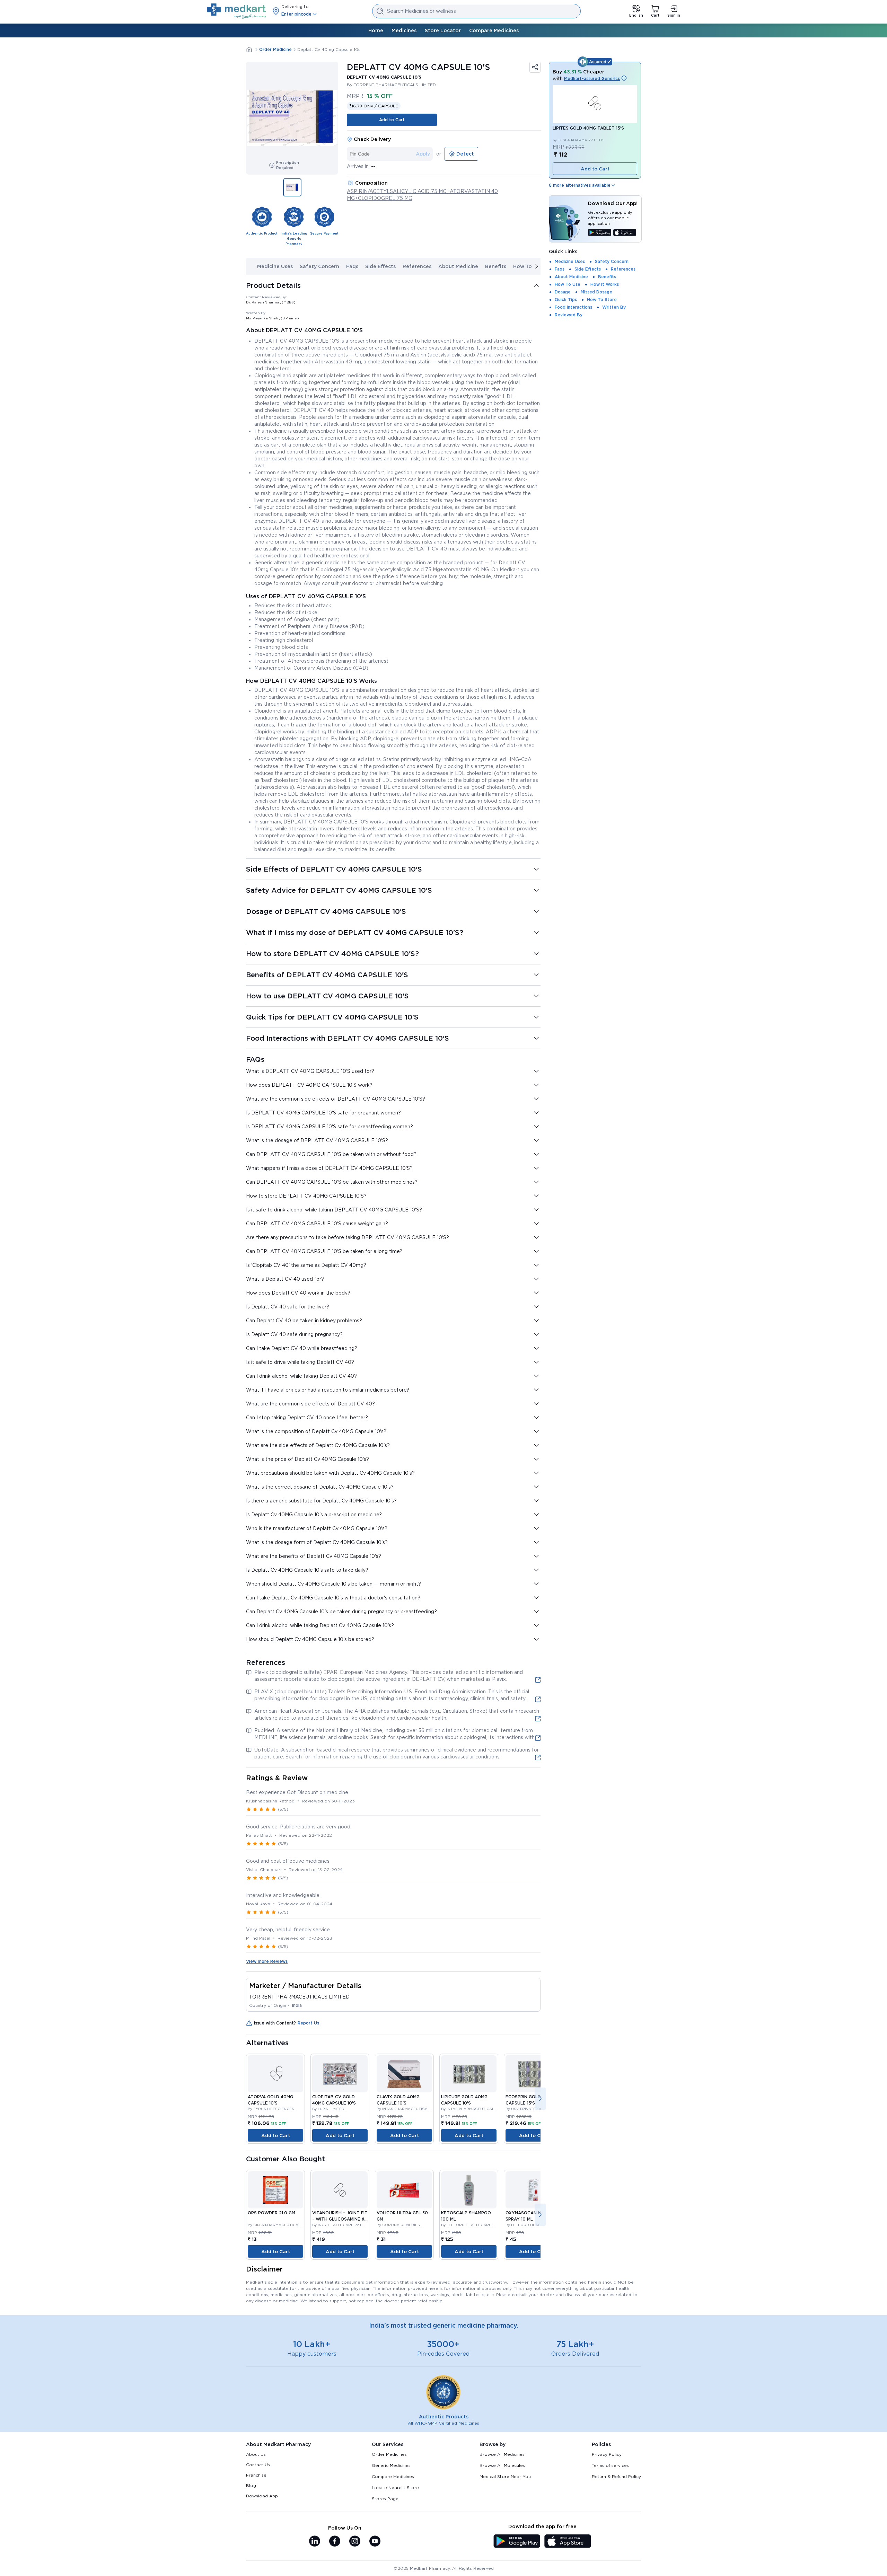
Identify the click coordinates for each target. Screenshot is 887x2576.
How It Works (605, 284)
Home (376, 30)
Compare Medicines (494, 30)
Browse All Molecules (502, 2465)
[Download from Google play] (600, 233)
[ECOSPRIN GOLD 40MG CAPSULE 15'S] (533, 2074)
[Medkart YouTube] (375, 2542)
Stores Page (385, 2499)
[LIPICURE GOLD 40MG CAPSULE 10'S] (469, 2074)
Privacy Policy (607, 2454)
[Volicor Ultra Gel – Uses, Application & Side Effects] (404, 2190)
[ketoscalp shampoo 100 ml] (469, 2190)
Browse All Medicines (502, 2454)
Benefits (496, 266)
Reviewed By (569, 315)
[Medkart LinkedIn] (315, 2542)
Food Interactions (573, 307)
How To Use (528, 266)
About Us (256, 2454)
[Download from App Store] (625, 233)
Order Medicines (389, 2454)
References (417, 266)
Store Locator (443, 30)
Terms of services (610, 2465)
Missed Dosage (596, 292)
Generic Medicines (391, 2465)
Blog (251, 2485)
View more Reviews (267, 1961)
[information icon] (624, 79)
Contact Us (258, 2465)
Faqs (352, 266)
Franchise (256, 2475)
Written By (614, 307)
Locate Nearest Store (395, 2487)
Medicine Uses (275, 266)
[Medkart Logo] (236, 11)
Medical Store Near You (505, 2476)
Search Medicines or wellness (421, 11)
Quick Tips (566, 299)
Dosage (563, 292)
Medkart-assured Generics (592, 78)
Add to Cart (392, 120)
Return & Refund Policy (616, 2476)
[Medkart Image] (275, 2074)
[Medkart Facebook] (335, 2542)
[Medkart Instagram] (355, 2542)
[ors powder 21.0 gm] (275, 2190)
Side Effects (380, 266)
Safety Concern (319, 266)
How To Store (602, 299)
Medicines (404, 30)
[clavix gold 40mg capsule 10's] (404, 2074)
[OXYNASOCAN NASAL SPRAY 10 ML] (533, 2190)
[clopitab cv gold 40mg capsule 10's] (340, 2074)
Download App (262, 2496)
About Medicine (458, 266)
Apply (423, 154)
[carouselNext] (537, 266)
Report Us (308, 2023)
